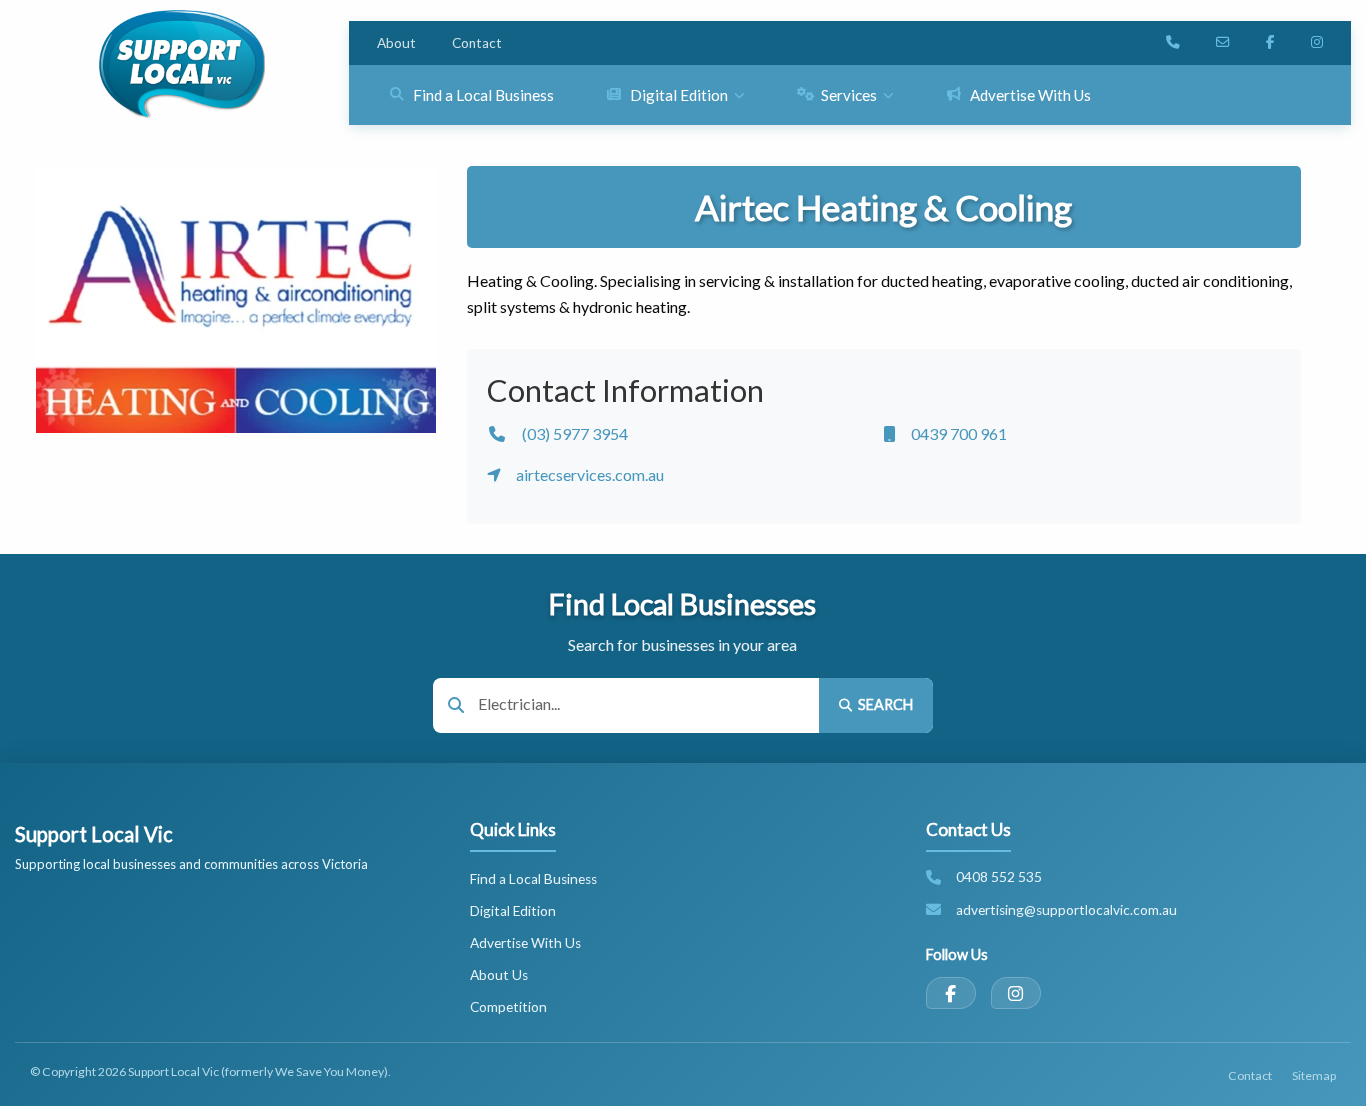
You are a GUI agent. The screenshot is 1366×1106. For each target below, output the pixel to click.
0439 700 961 (959, 433)
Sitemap (1314, 1075)
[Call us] (1173, 43)
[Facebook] (951, 993)
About (396, 43)
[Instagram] (1016, 993)
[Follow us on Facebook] (1270, 43)
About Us (499, 975)
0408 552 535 (999, 877)
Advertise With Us (525, 943)
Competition (508, 1007)
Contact (477, 43)
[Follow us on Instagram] (1317, 43)
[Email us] (1223, 43)
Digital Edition (513, 911)
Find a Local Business (533, 879)
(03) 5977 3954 (575, 433)
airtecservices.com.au (590, 474)
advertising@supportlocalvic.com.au (1066, 910)
